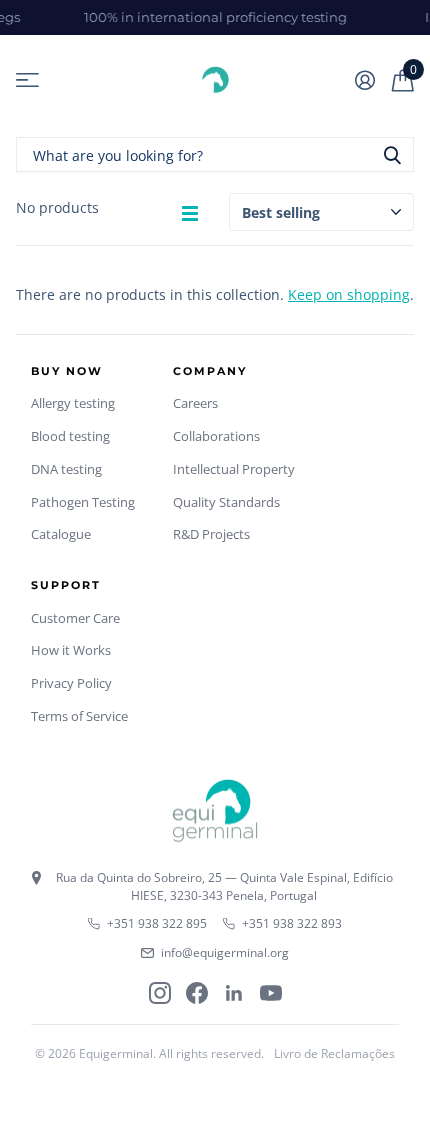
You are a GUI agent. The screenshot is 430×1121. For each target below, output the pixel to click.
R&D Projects (211, 534)
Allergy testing (73, 403)
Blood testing (70, 436)
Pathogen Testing (83, 502)
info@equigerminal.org (225, 952)
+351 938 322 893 (292, 923)
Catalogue (61, 534)
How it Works (71, 650)
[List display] (190, 213)
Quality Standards (226, 502)
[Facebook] (197, 993)
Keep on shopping (349, 294)
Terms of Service (79, 716)
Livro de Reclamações (334, 1053)
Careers (195, 403)
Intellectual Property (234, 469)
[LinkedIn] (234, 993)
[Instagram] (160, 993)
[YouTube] (271, 993)
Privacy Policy (71, 683)
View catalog (27, 80)
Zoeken (392, 154)
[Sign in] (364, 80)
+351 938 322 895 (157, 923)
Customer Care (75, 618)
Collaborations (216, 436)
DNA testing (66, 469)
